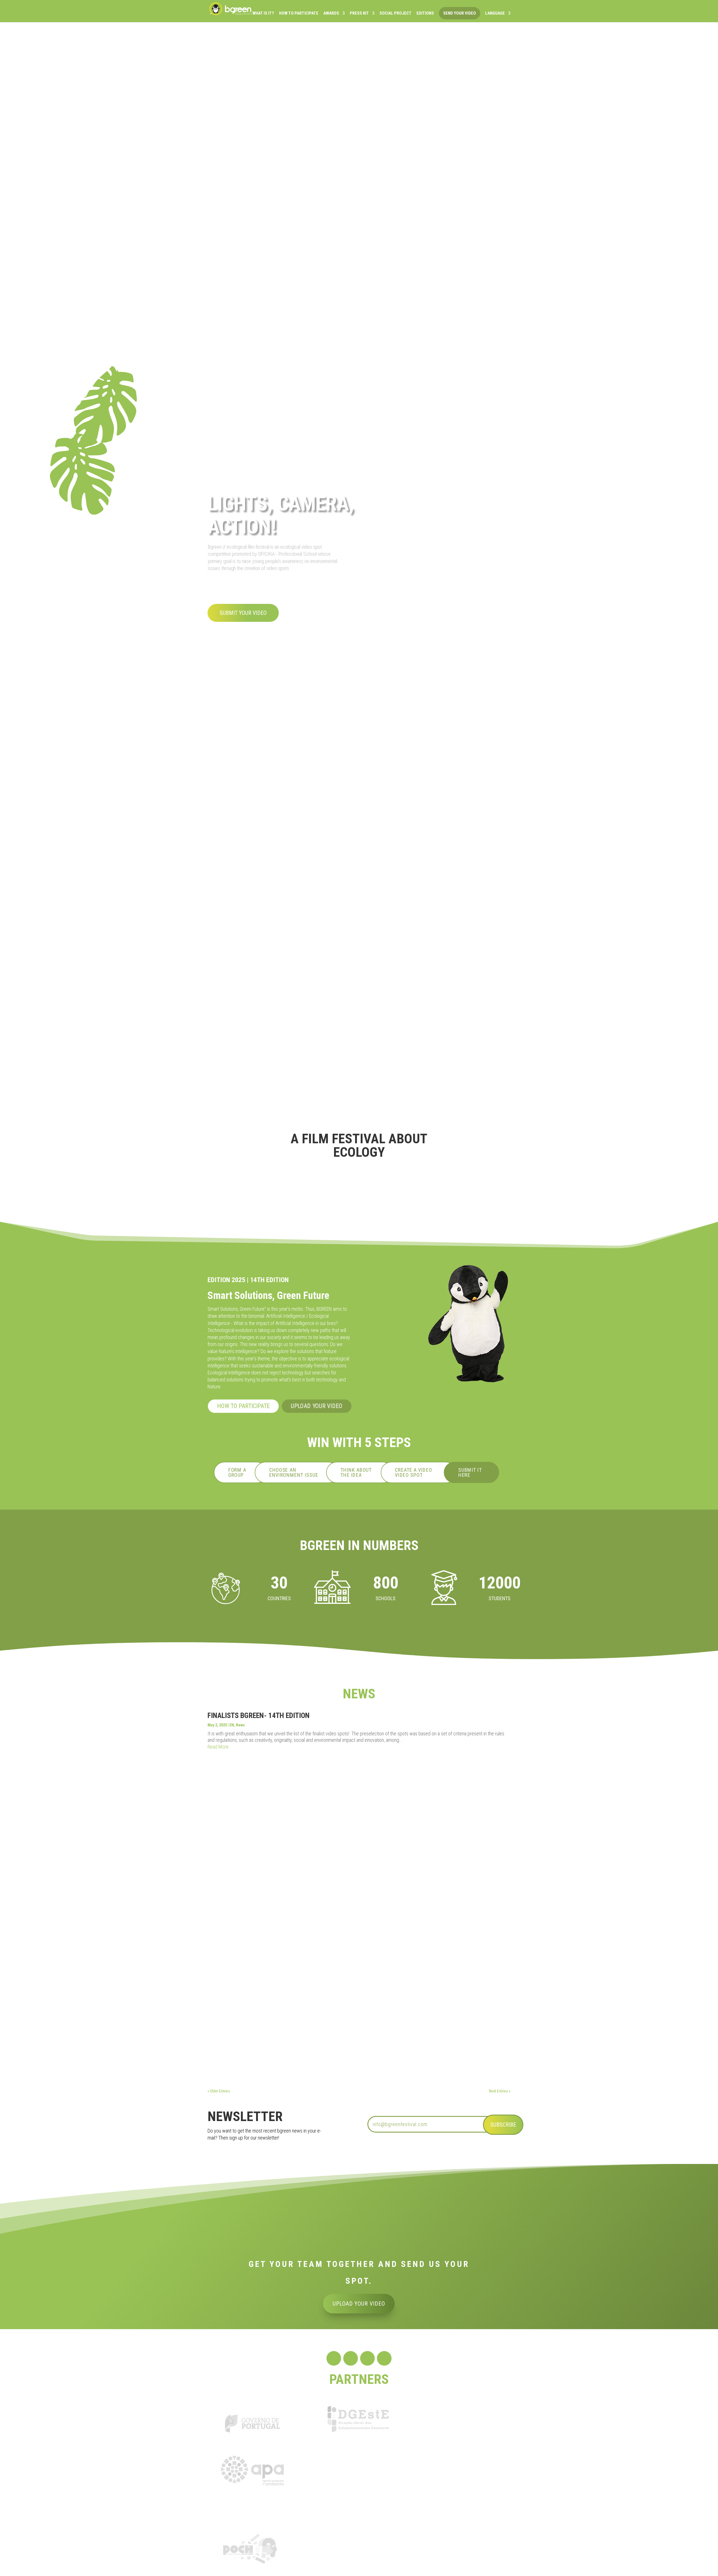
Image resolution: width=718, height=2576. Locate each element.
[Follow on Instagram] (351, 2358)
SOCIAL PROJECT (395, 13)
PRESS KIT (359, 13)
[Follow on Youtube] (367, 2358)
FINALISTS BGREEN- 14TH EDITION (259, 1715)
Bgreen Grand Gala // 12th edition (248, 1967)
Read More (218, 1747)
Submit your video (243, 613)
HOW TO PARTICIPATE (299, 13)
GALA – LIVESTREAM (235, 2014)
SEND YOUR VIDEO (460, 13)
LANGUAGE (495, 13)
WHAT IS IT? (263, 13)
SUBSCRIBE (503, 2125)
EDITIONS (425, 13)
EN (232, 1725)
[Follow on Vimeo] (384, 2358)
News (240, 1725)
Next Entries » (500, 2091)
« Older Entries (219, 2091)
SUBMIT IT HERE (470, 1472)
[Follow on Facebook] (334, 2358)
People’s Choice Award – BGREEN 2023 (253, 2049)
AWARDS (331, 13)
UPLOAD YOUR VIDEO (317, 1406)
